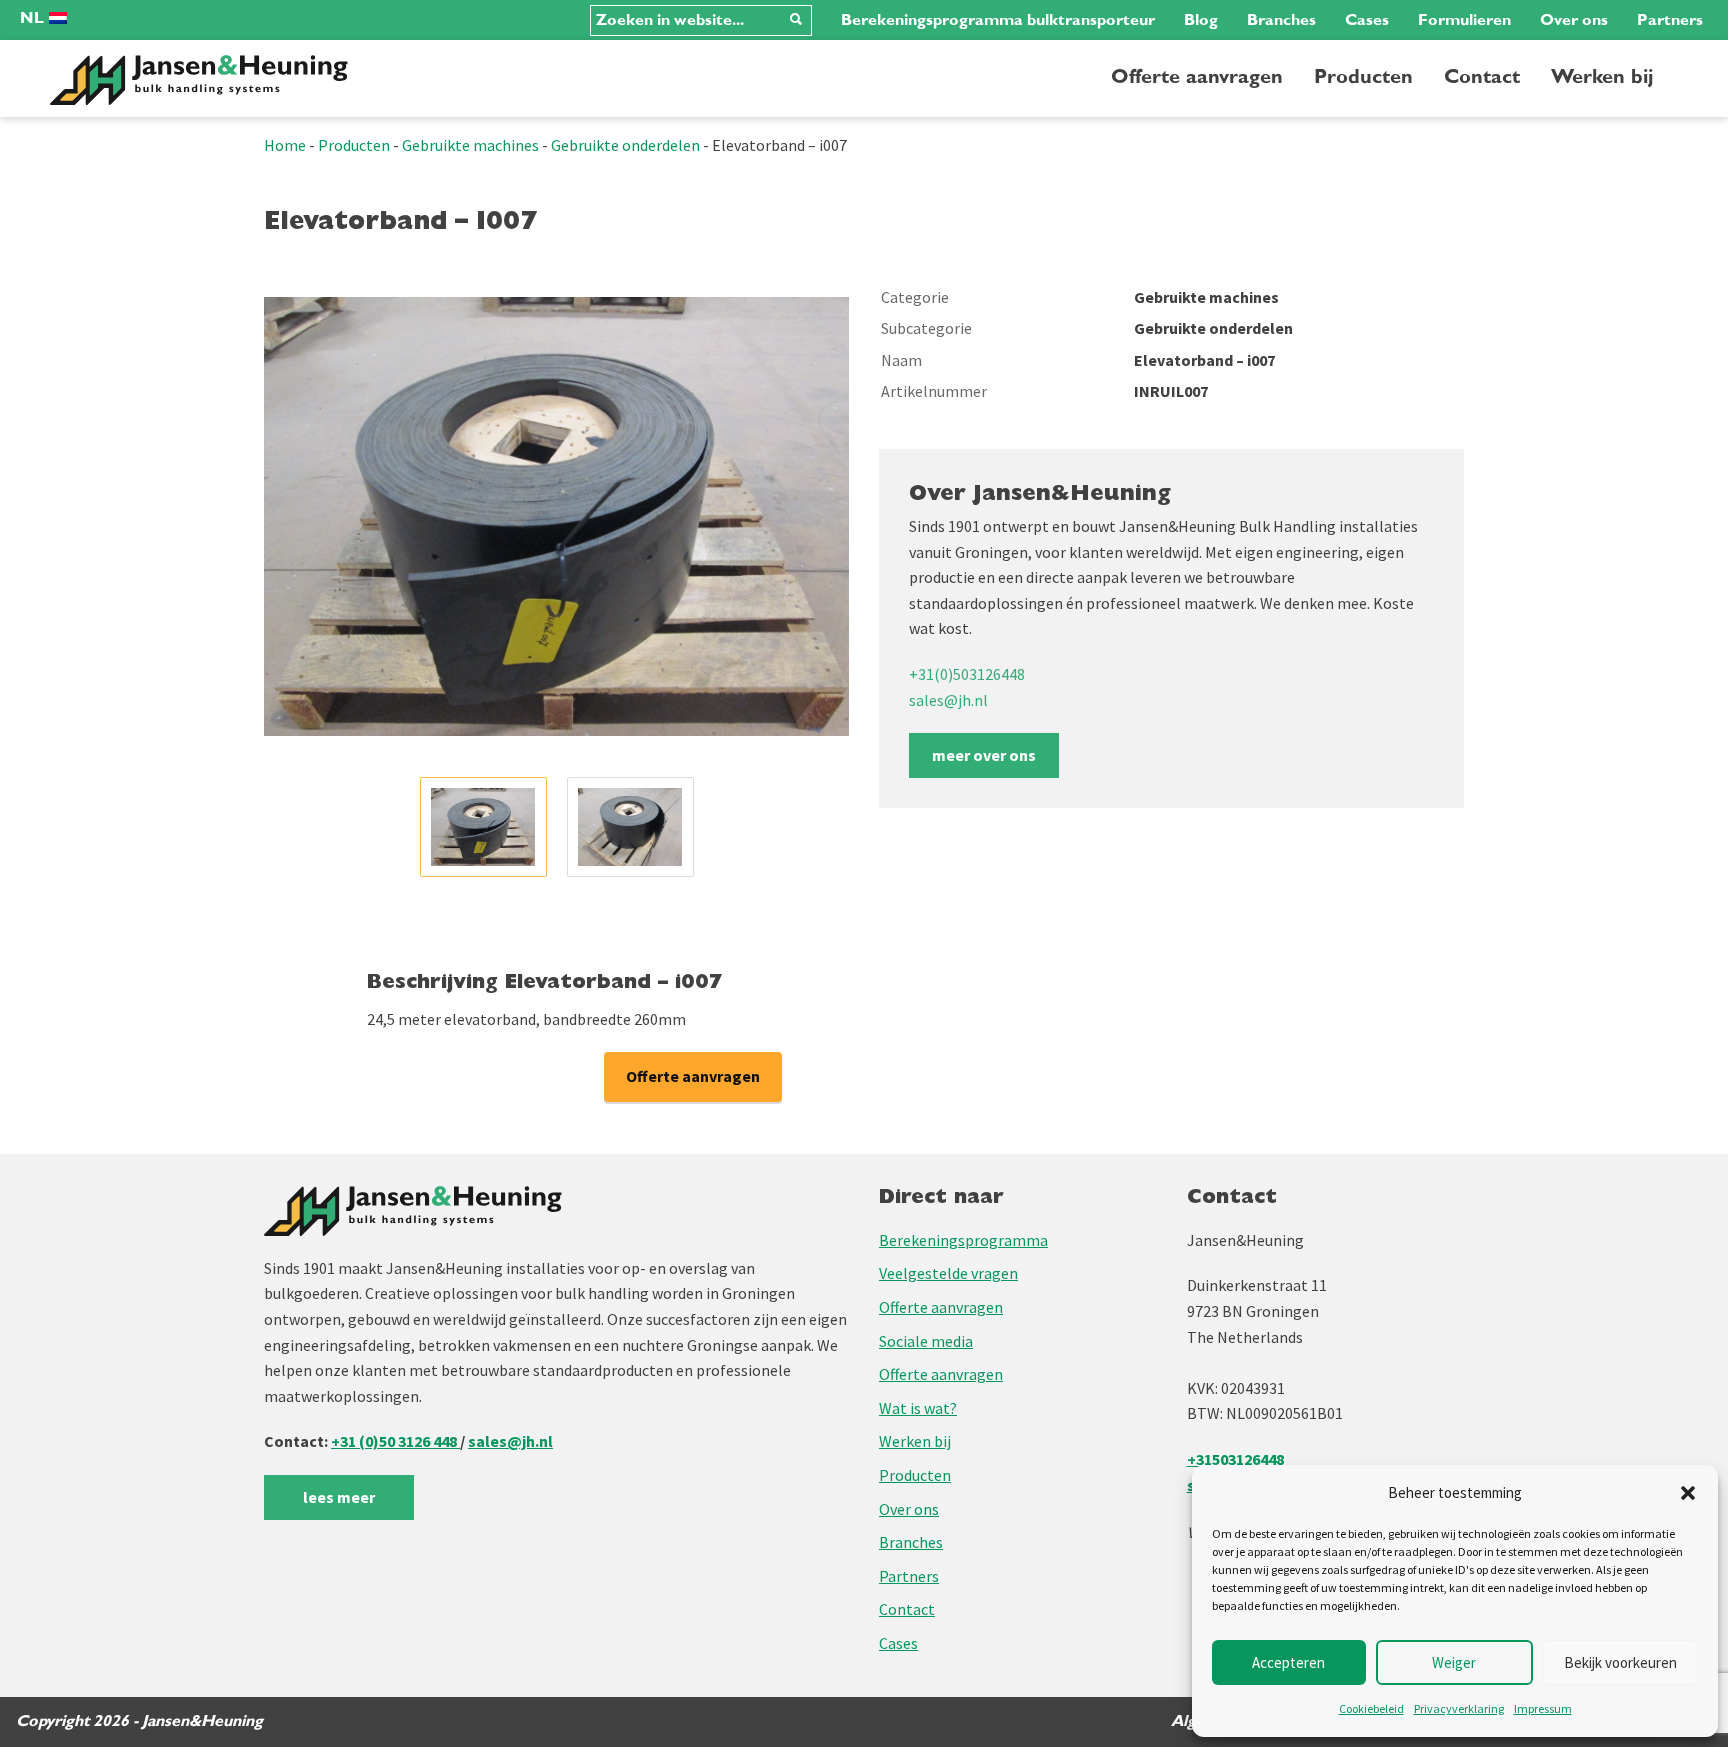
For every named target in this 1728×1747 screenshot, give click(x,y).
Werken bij (1602, 77)
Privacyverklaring (1459, 1708)
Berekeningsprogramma (963, 1240)
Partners (1670, 20)
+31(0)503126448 (967, 674)
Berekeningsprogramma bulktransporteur (998, 20)
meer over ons (984, 755)
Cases (1367, 20)
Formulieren (1464, 20)
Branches (1281, 20)
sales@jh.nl (948, 700)
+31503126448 (1235, 1459)
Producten (1363, 77)
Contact (1482, 77)
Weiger (1454, 1662)
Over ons (1574, 20)
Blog (1201, 20)
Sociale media (926, 1341)
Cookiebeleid (1371, 1708)
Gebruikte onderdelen (625, 145)
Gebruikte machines (470, 145)
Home (285, 145)
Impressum (1543, 1708)
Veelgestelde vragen (948, 1273)
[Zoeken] (796, 20)
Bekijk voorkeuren (1620, 1662)
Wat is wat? (918, 1408)
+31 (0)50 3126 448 (395, 1441)
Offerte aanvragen (1197, 77)
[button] (1688, 1493)
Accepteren (1288, 1662)
